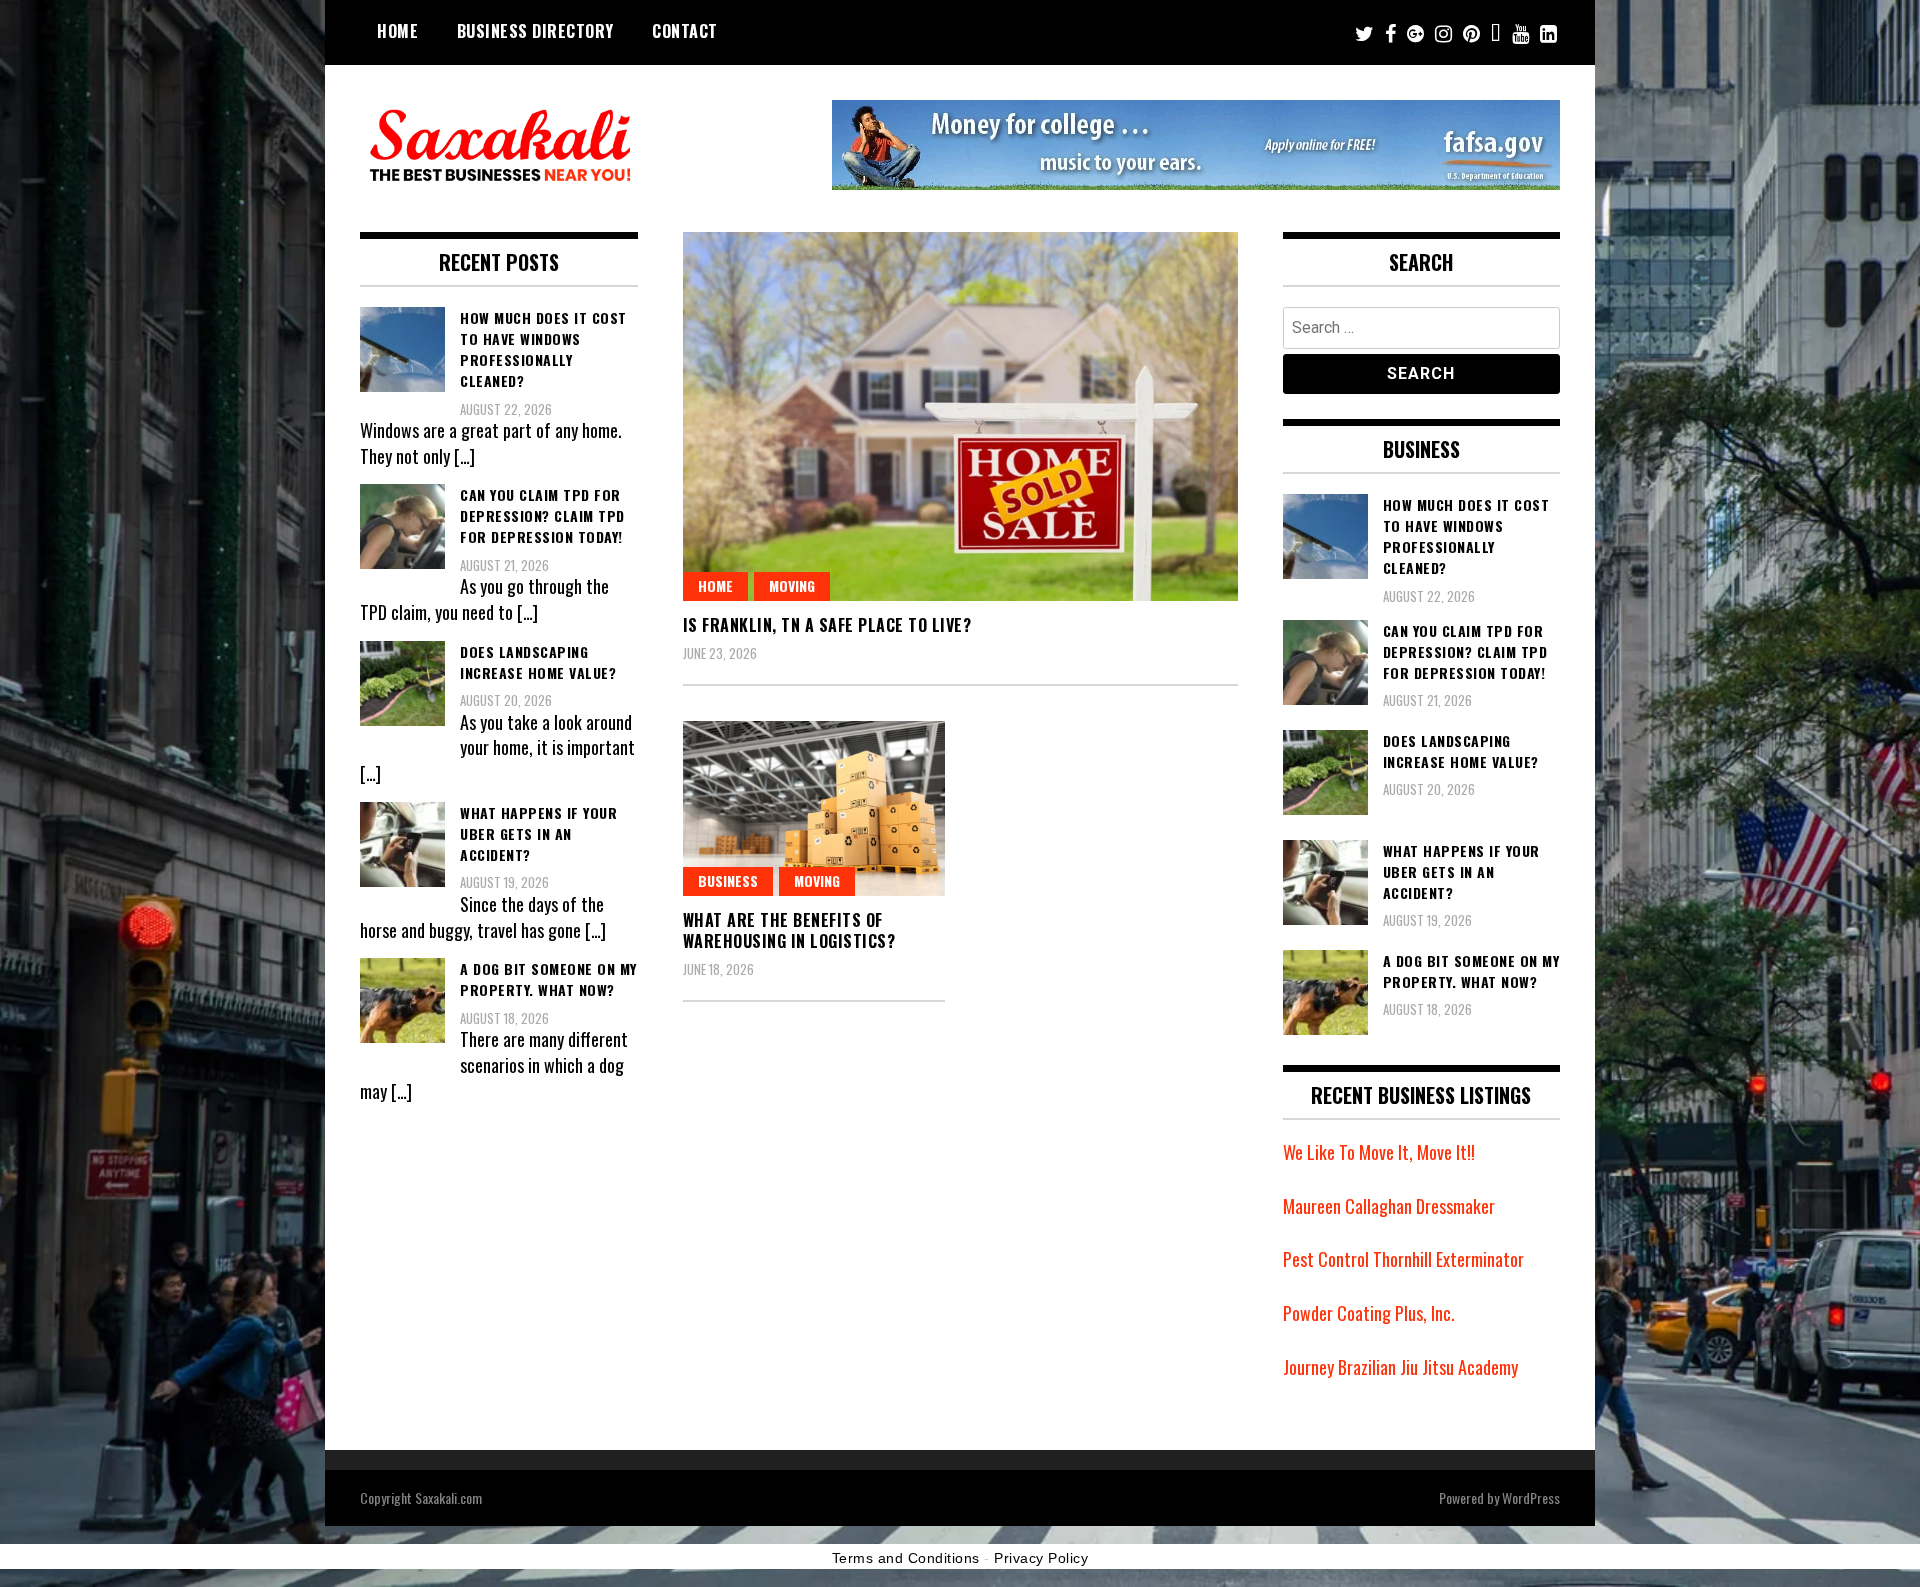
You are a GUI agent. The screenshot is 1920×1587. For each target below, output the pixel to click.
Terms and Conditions (906, 1558)
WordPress (1531, 1497)
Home (397, 31)
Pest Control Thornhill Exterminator (1403, 1259)
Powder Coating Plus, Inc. (1369, 1313)
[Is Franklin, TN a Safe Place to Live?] (960, 416)
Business (728, 880)
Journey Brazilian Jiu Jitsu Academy (1400, 1367)
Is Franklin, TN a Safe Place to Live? (827, 625)
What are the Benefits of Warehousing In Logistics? (789, 930)
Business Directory (535, 31)
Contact (685, 31)
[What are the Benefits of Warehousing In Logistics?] (814, 808)
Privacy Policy (1041, 1558)
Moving (792, 585)
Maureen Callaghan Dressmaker (1389, 1206)
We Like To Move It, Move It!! (1379, 1152)
